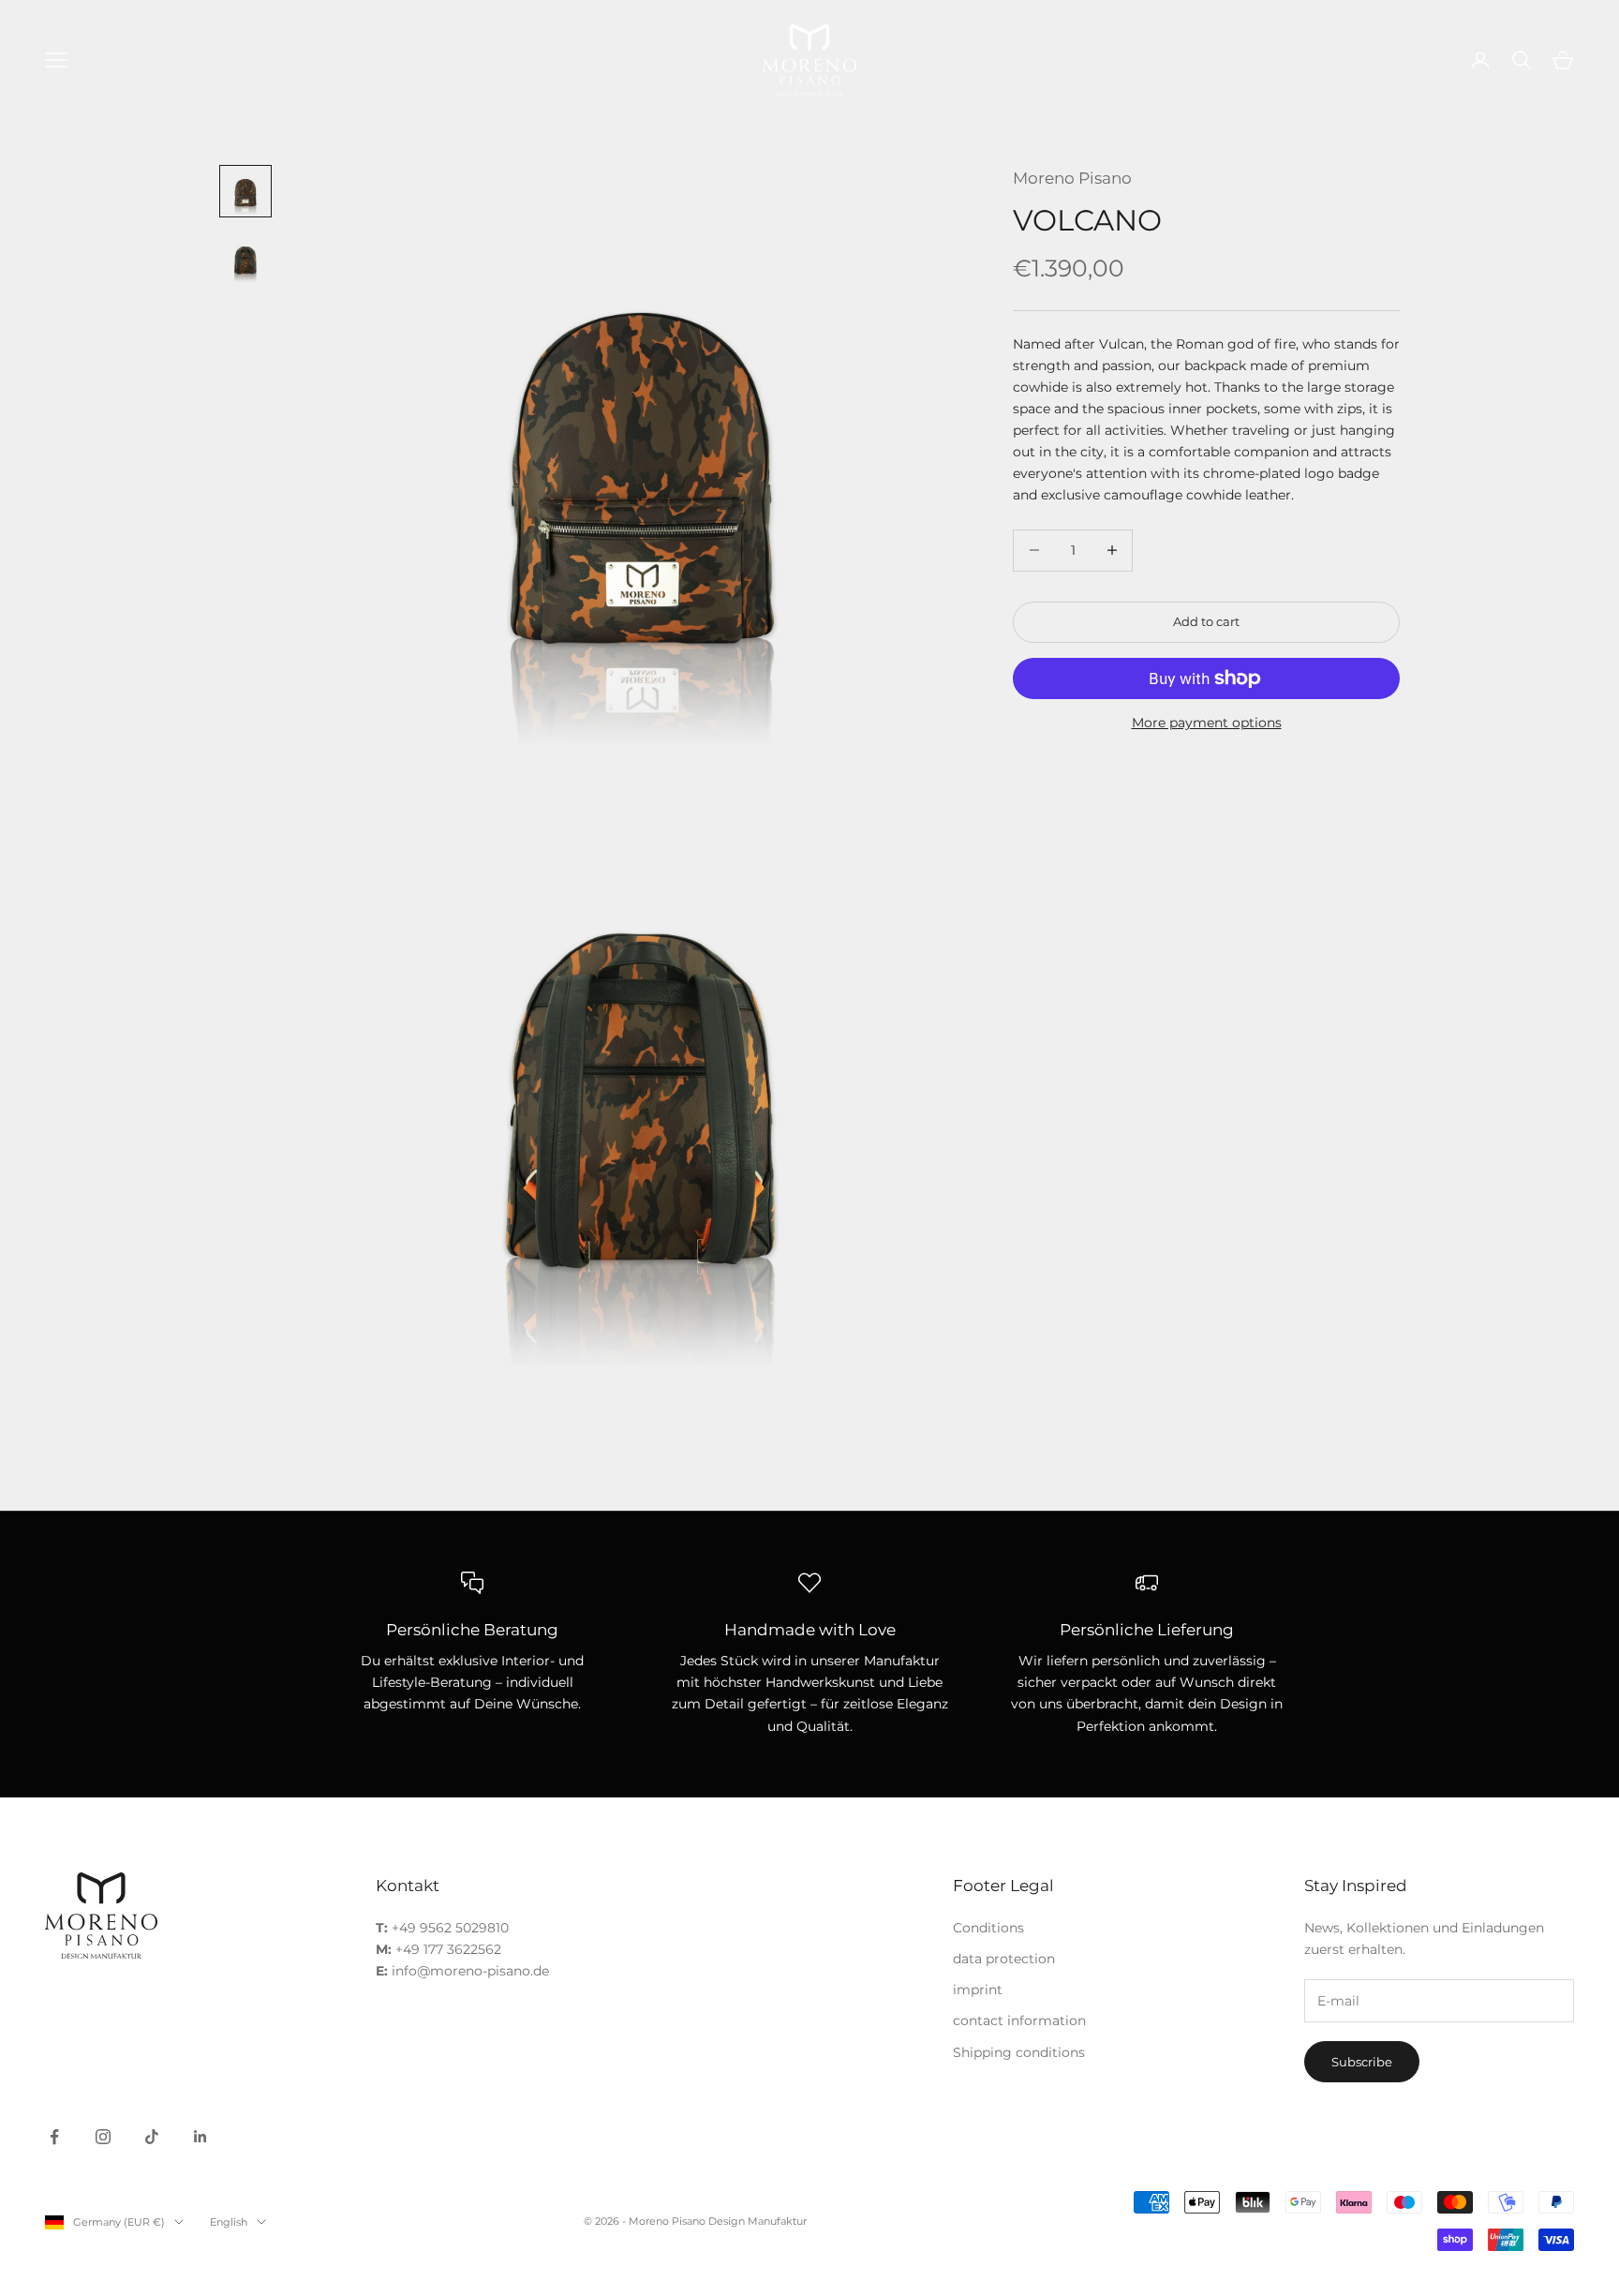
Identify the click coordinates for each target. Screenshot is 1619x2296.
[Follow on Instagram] (103, 2137)
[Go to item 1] (245, 191)
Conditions (988, 1928)
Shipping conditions (1019, 2052)
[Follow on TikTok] (152, 2137)
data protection (1004, 1959)
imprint (978, 1990)
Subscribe (1362, 2062)
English (229, 2222)
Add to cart (1206, 621)
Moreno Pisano (1072, 178)
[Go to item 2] (245, 259)
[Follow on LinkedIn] (201, 2137)
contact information (1019, 2020)
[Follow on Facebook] (54, 2137)
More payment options (1207, 723)
